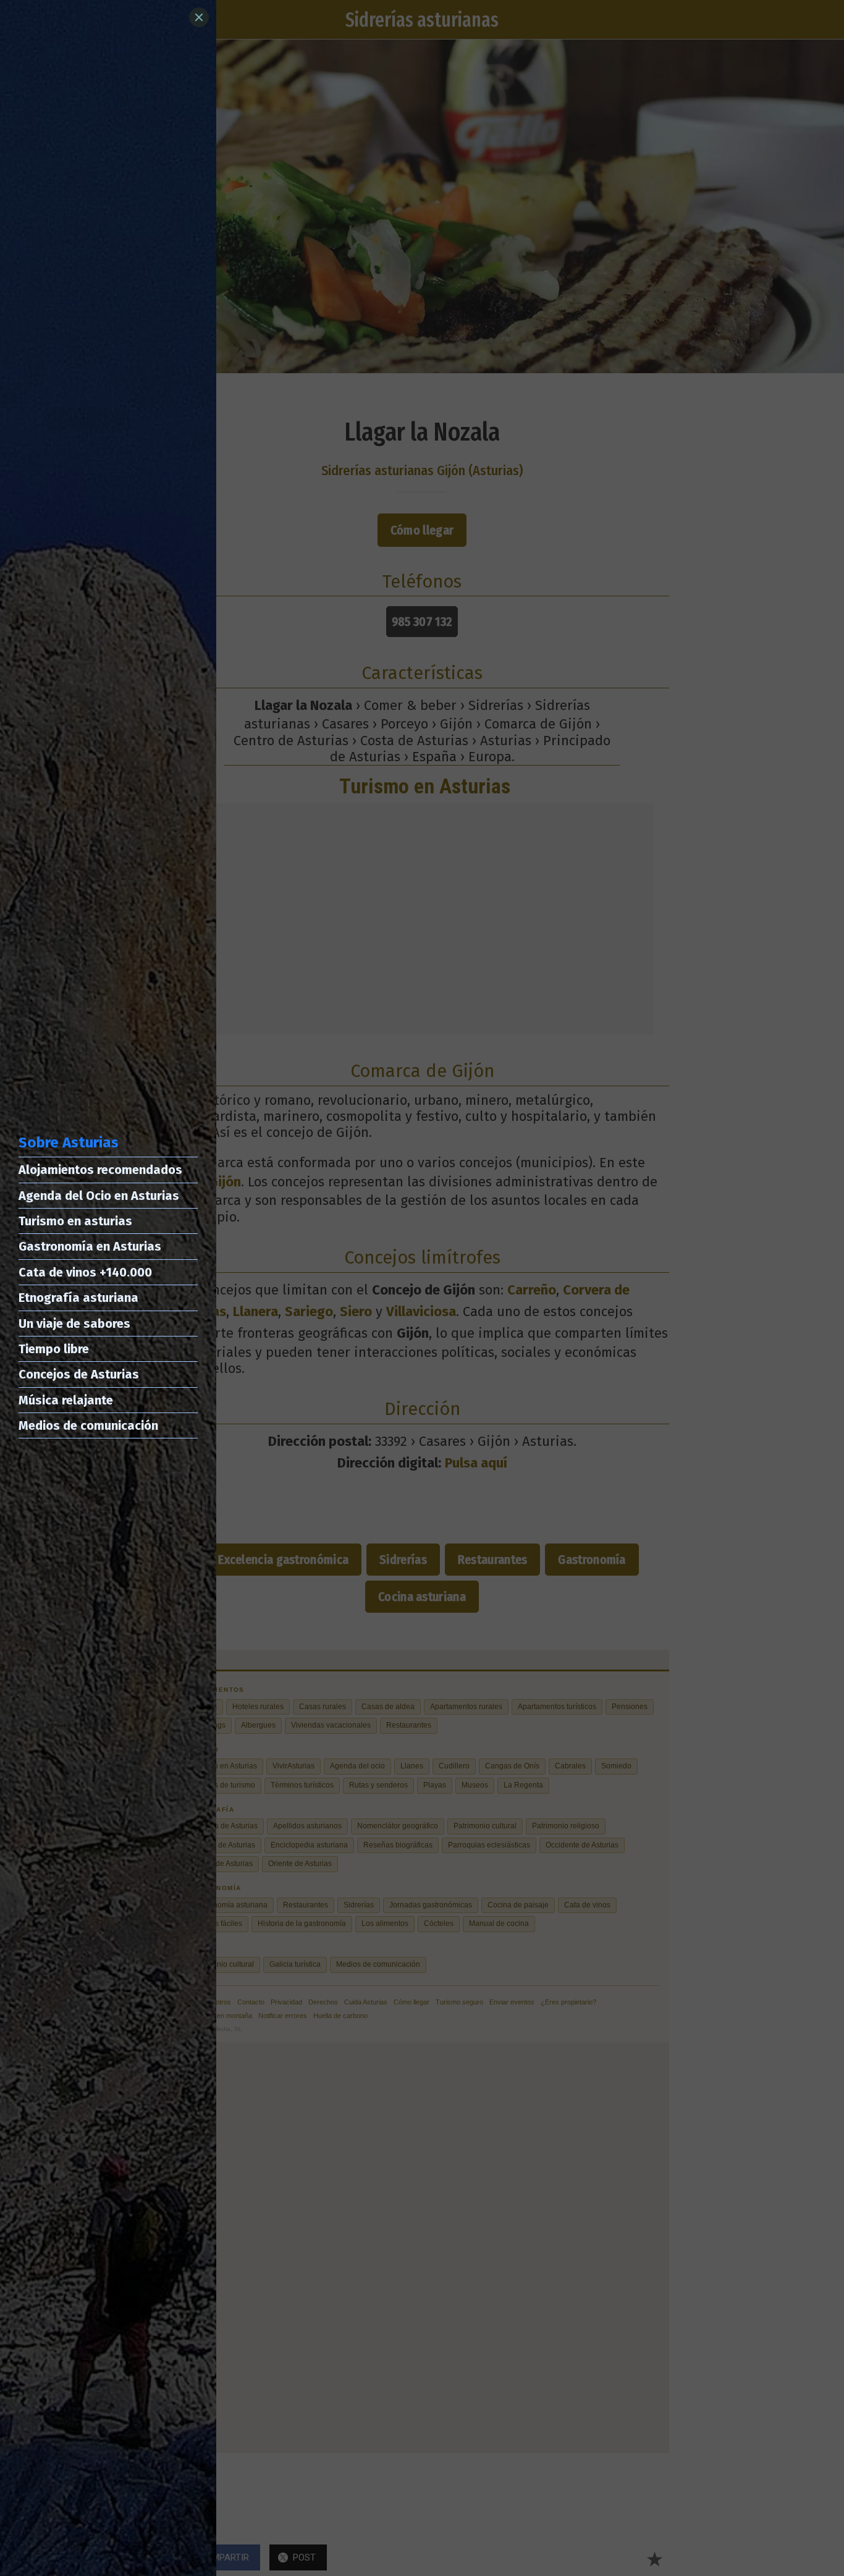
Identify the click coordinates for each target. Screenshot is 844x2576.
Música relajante (66, 1400)
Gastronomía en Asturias (90, 1246)
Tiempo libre (54, 1349)
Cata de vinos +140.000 (85, 1272)
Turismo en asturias (75, 1221)
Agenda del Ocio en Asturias (99, 1196)
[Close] (199, 17)
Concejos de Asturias (79, 1374)
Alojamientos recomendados (100, 1170)
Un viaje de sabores (74, 1324)
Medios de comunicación (88, 1425)
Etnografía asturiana (78, 1298)
